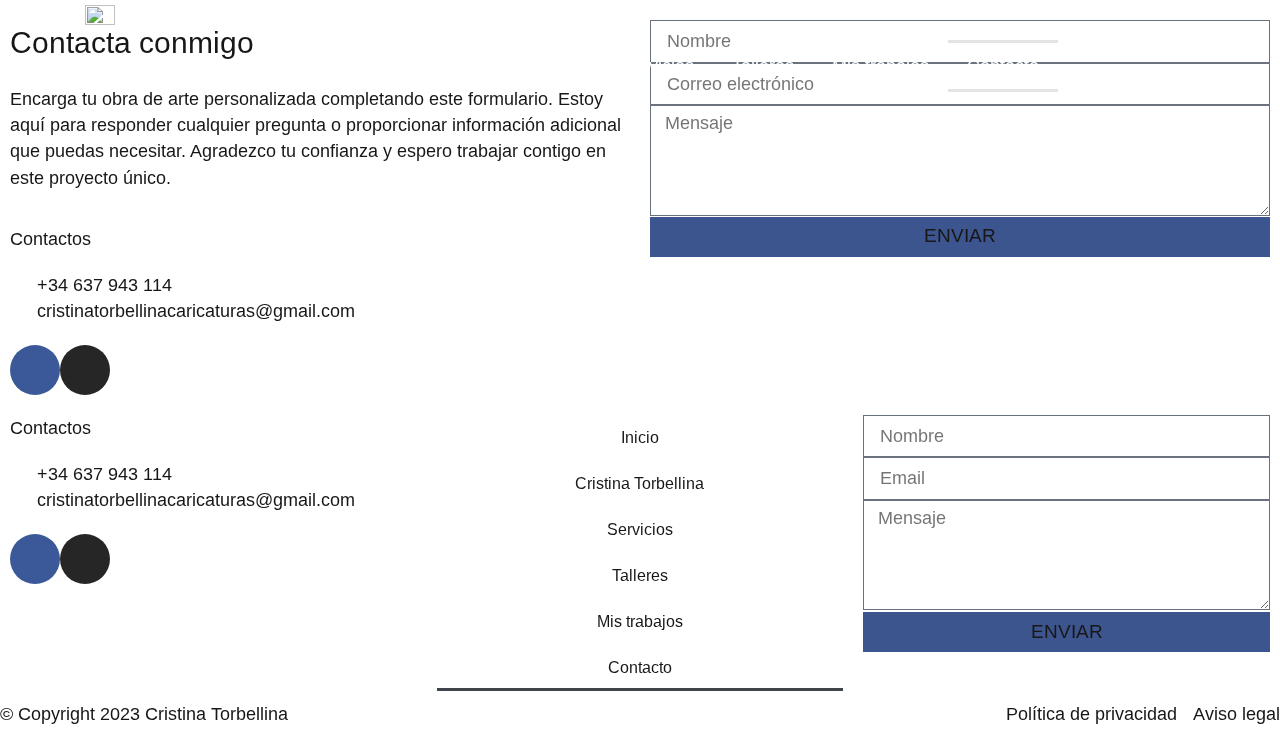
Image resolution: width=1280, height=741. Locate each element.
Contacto (1003, 66)
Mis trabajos (880, 66)
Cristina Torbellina (511, 66)
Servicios (657, 66)
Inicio (381, 66)
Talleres (763, 66)
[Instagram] (85, 370)
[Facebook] (35, 370)
